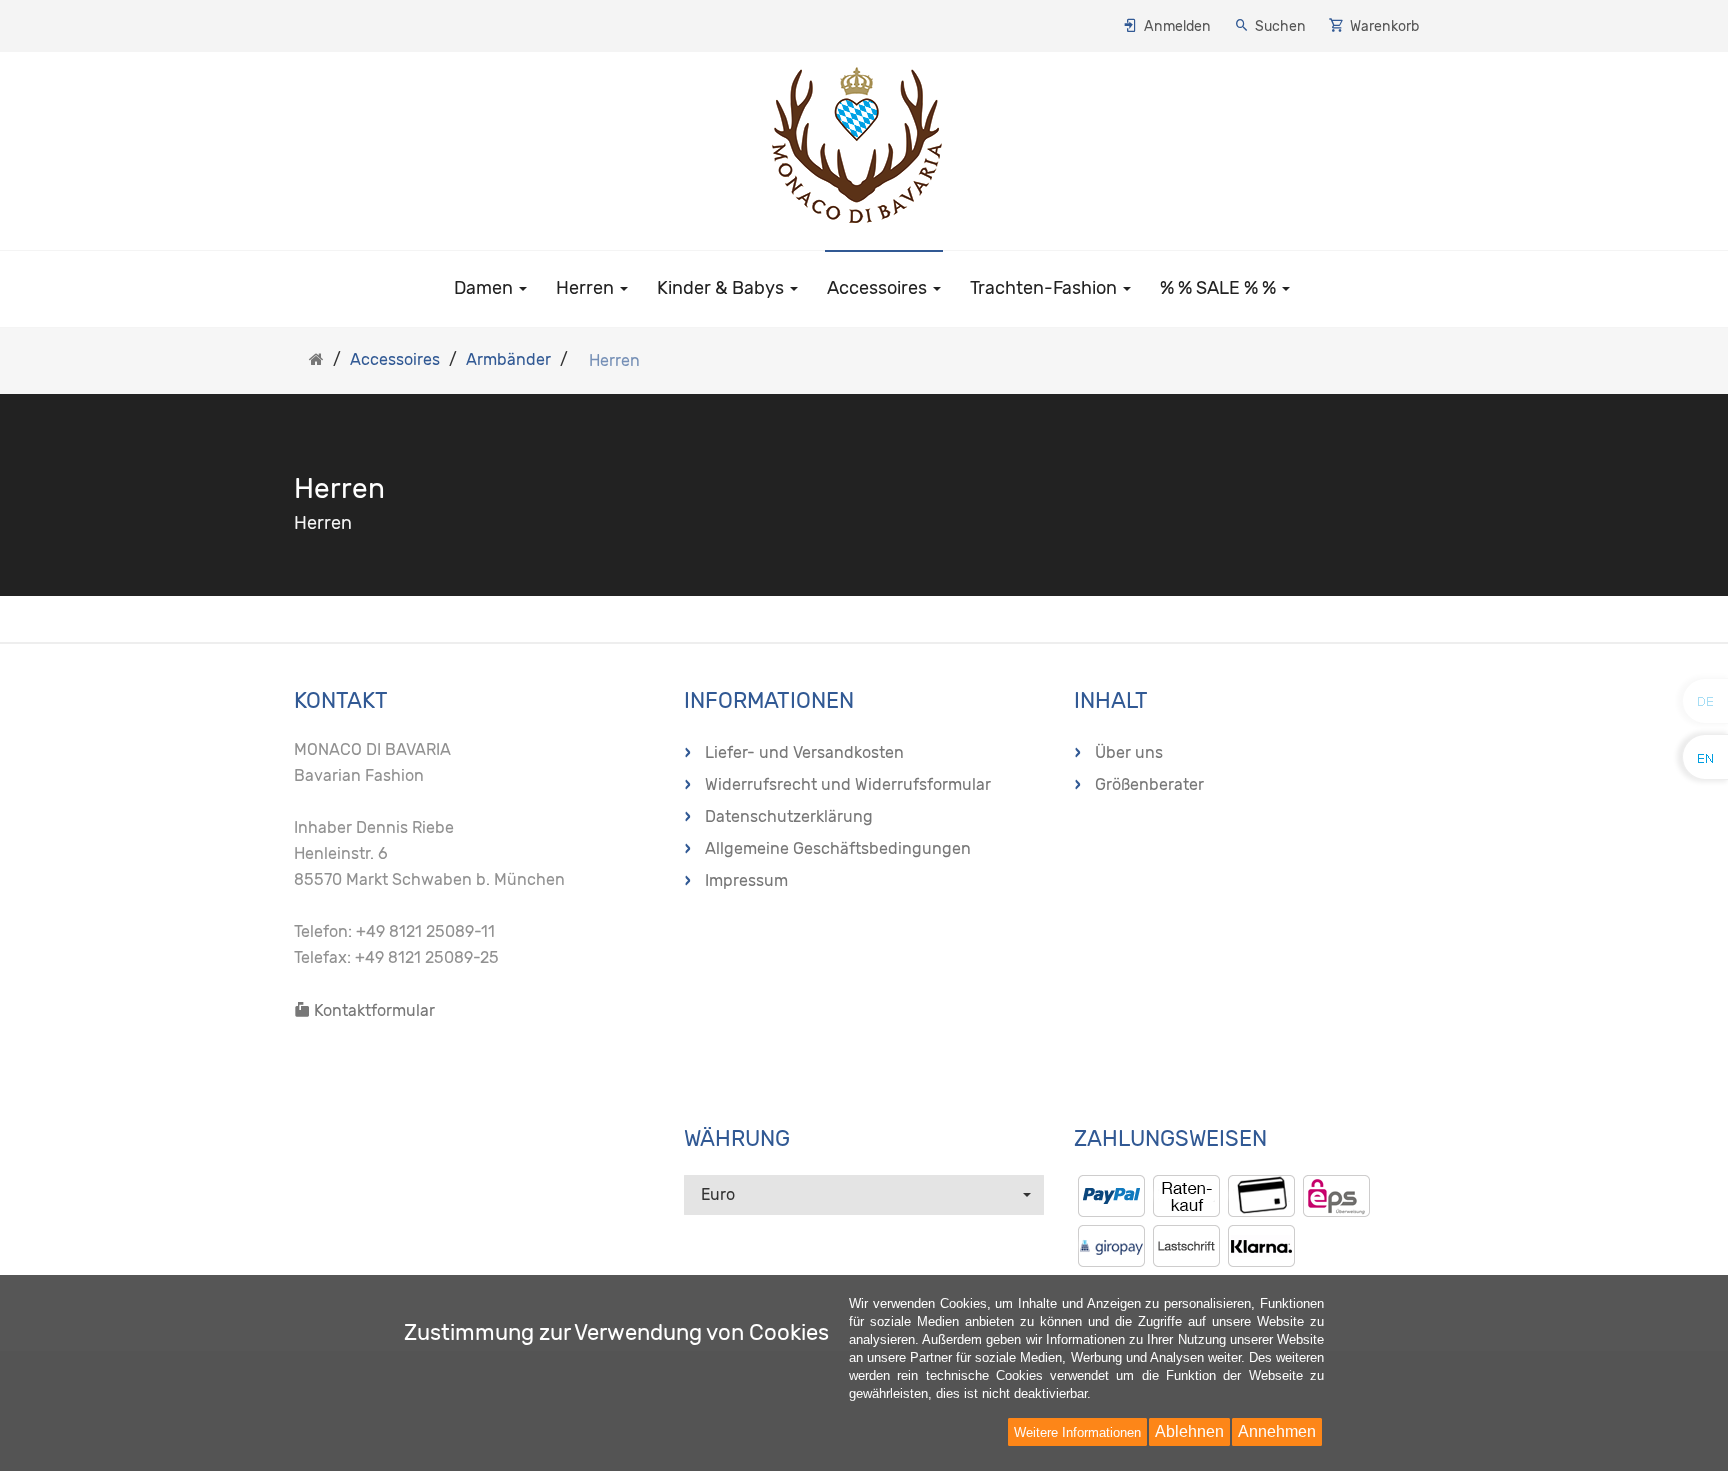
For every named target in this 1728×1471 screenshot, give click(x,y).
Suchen (1280, 26)
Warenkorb (1384, 26)
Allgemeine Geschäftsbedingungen (838, 848)
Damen (485, 288)
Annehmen (1277, 1431)
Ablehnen (1189, 1431)
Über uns (1129, 752)
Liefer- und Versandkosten (804, 752)
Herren (587, 288)
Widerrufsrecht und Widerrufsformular (848, 784)
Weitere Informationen (1077, 1432)
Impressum (746, 880)
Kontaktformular (372, 1010)
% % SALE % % (1220, 288)
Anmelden (1177, 26)
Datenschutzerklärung (789, 816)
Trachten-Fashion (1045, 288)
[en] (1706, 757)
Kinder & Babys (722, 288)
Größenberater (1149, 784)
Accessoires (879, 288)
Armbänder (508, 359)
